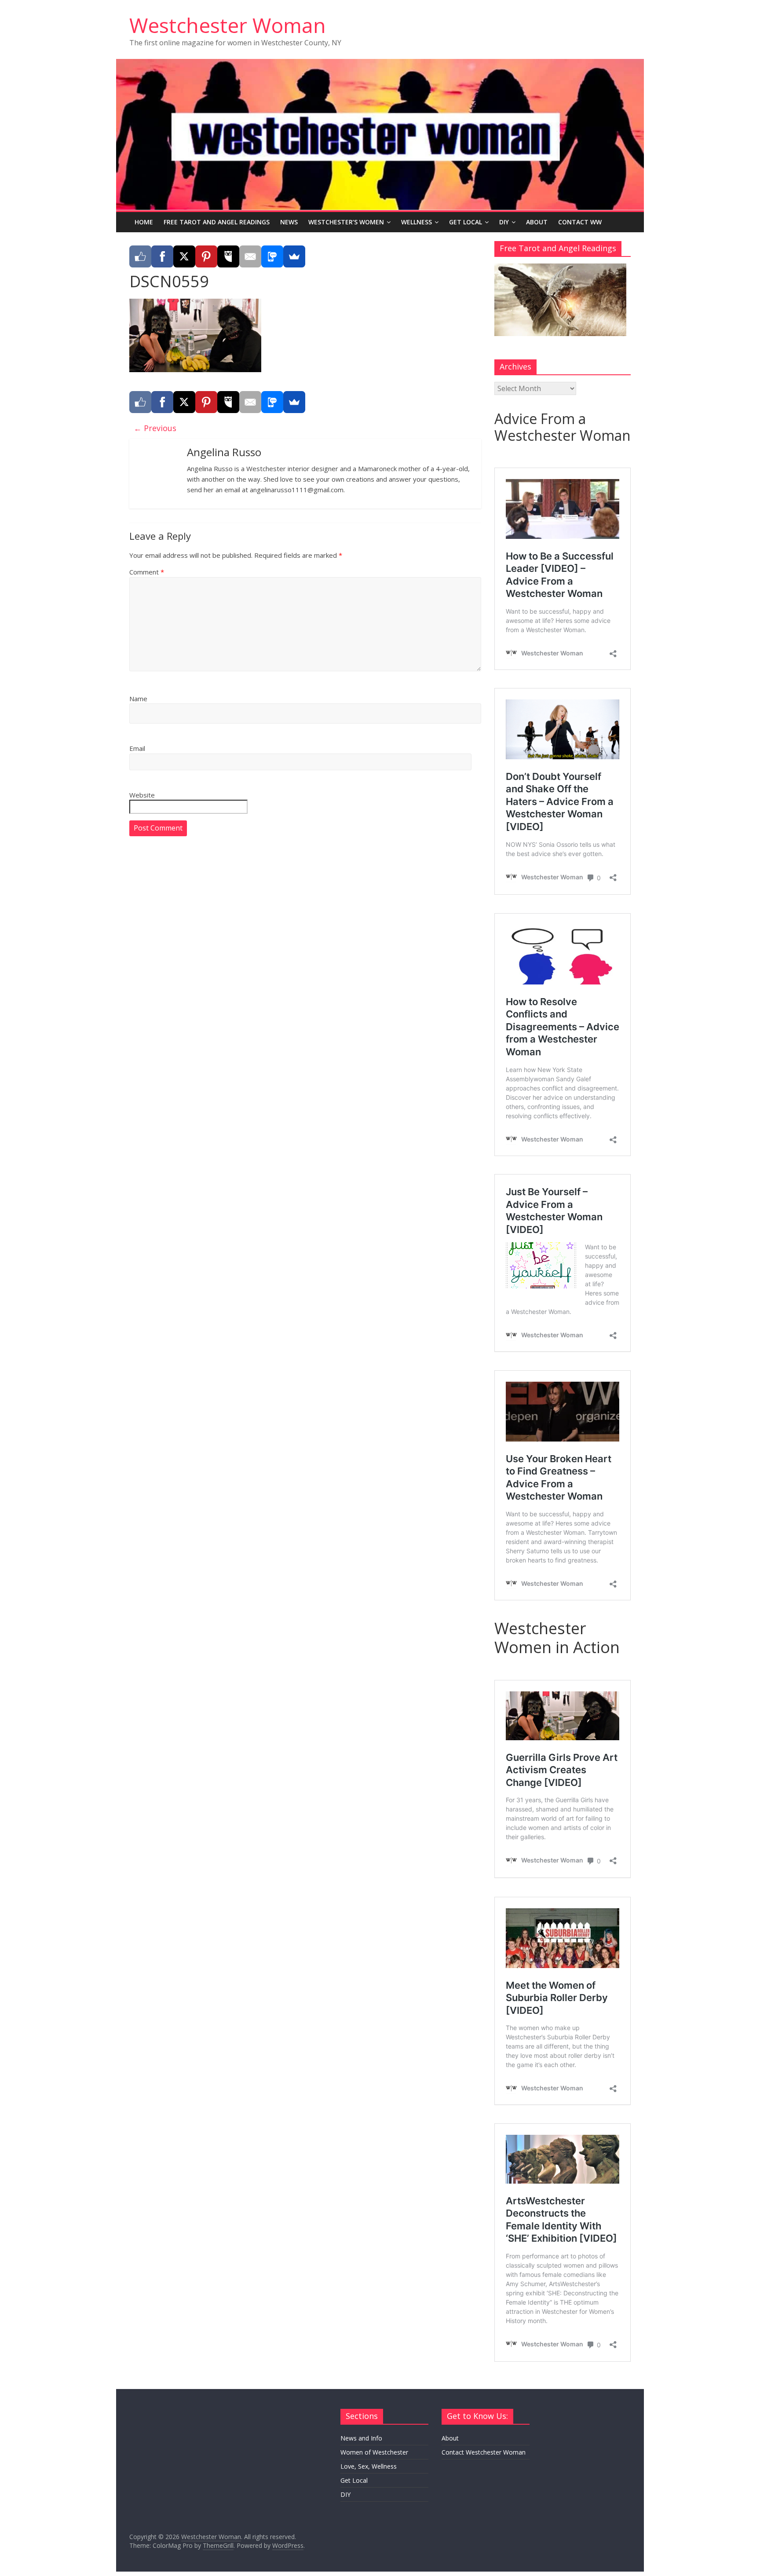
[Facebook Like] (140, 256)
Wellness (417, 222)
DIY (504, 222)
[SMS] (272, 256)
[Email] (250, 256)
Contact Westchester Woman (484, 2452)
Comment (147, 572)
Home (144, 222)
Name (138, 699)
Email (137, 748)
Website (142, 795)
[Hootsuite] (228, 256)
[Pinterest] (206, 256)
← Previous (155, 428)
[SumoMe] (294, 256)
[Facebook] (162, 256)
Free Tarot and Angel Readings (217, 222)
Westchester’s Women (346, 222)
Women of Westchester (374, 2452)
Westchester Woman (228, 25)
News (289, 222)
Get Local (466, 222)
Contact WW (580, 222)
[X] (184, 256)
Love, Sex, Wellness (369, 2466)
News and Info (361, 2438)
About (537, 222)
